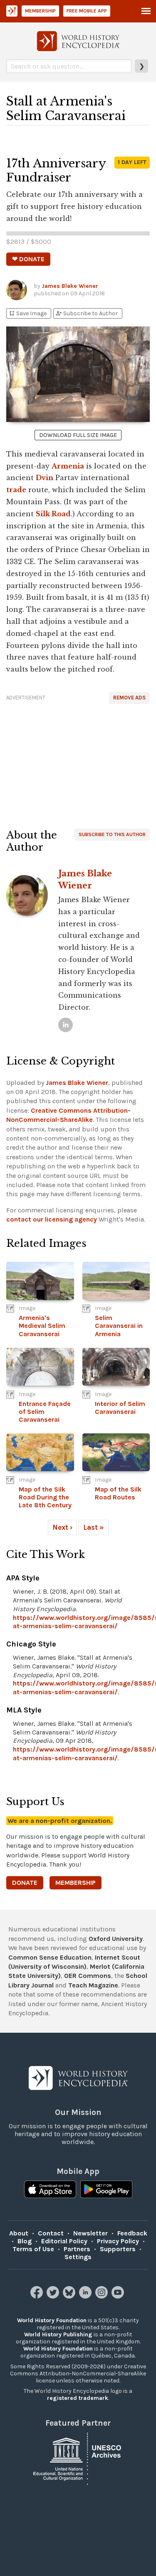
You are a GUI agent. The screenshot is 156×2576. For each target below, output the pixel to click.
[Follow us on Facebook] (38, 2296)
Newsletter (90, 2233)
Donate (25, 1883)
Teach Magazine (93, 1985)
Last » (94, 1527)
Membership (40, 11)
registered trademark (78, 2398)
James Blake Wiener (70, 286)
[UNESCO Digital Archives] (78, 2458)
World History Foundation (52, 2320)
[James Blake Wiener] (66, 1025)
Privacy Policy (118, 2241)
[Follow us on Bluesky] (70, 2296)
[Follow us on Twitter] (54, 2296)
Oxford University (116, 1939)
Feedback (132, 2233)
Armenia (68, 466)
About (19, 2233)
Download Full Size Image (78, 435)
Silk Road (53, 514)
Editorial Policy (64, 2241)
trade (16, 490)
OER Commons (88, 1976)
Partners (77, 2249)
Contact (51, 2233)
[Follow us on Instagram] (103, 2296)
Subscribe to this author (112, 834)
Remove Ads (129, 698)
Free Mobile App (87, 11)
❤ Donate (28, 259)
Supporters (118, 2249)
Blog (25, 2241)
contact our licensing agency (52, 1219)
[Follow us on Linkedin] (86, 2296)
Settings (78, 2257)
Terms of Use (33, 2249)
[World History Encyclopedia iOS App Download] (50, 2190)
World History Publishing (58, 2334)
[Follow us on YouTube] (119, 2296)
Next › (62, 1527)
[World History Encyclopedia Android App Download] (106, 2190)
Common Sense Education (50, 1957)
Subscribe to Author (87, 313)
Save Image (27, 313)
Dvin (45, 478)
